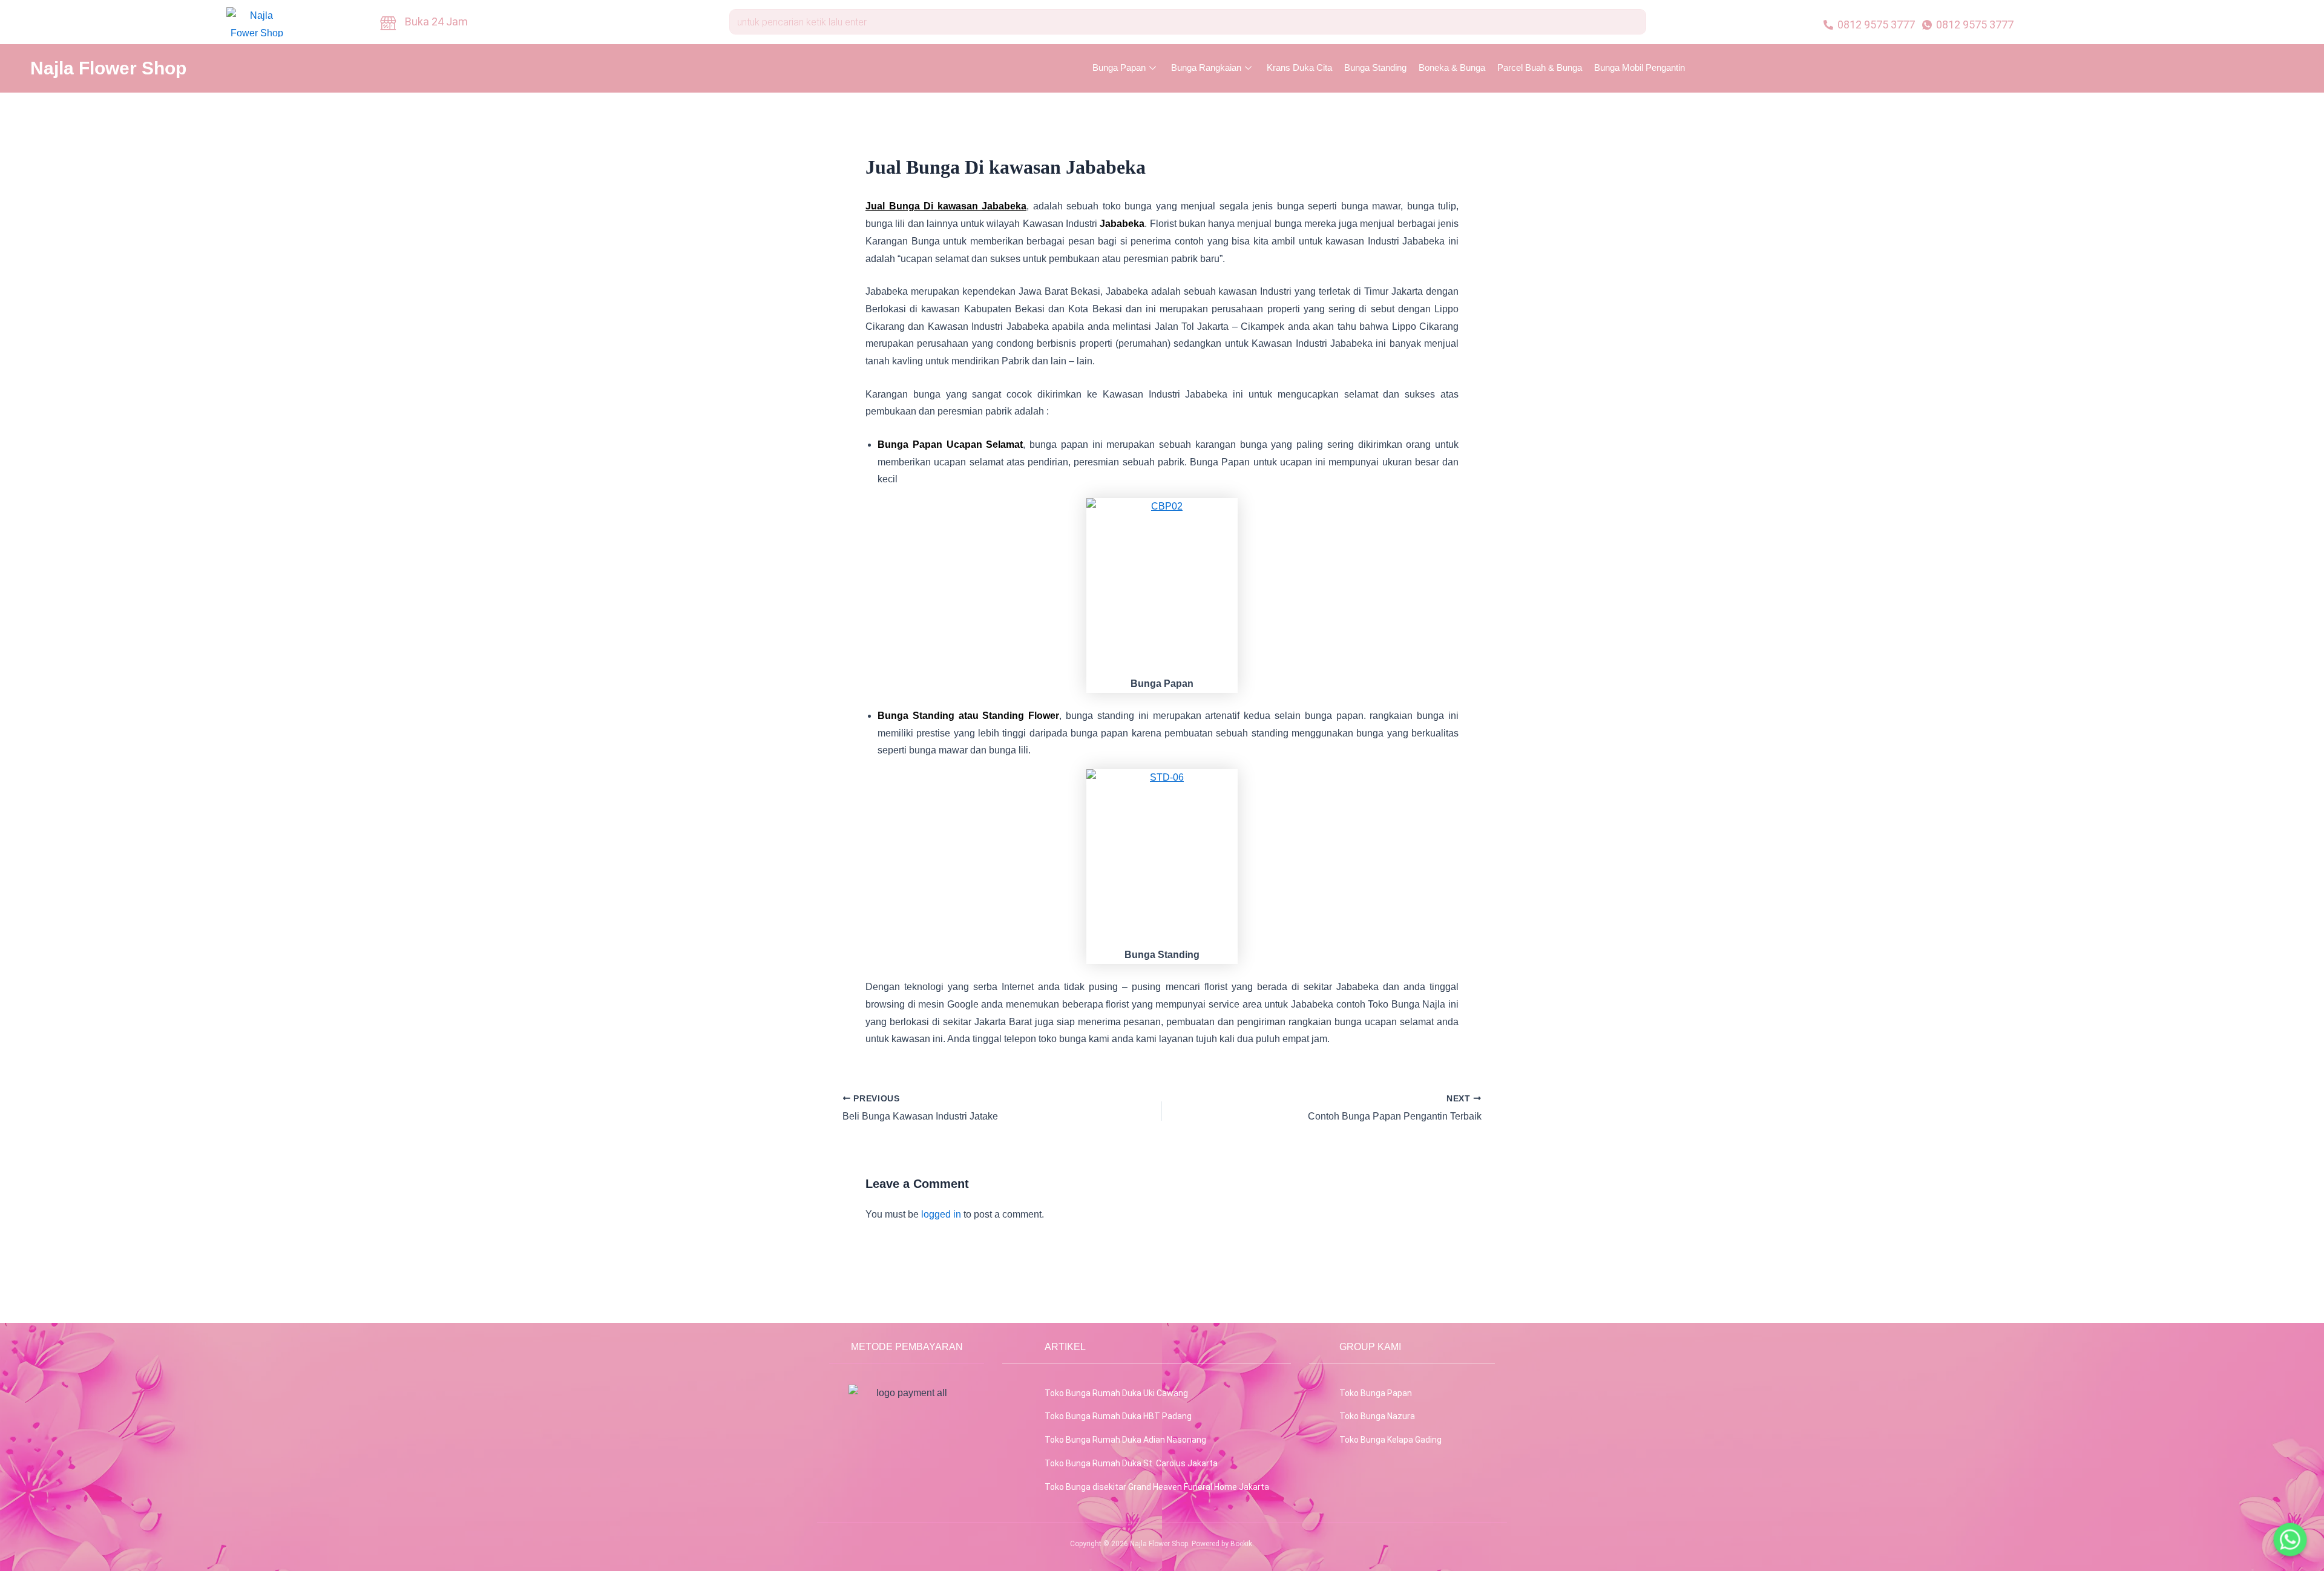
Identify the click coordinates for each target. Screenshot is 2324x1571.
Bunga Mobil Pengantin (1640, 67)
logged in (941, 1214)
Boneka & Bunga (1452, 67)
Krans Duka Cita (1299, 67)
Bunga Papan (1119, 67)
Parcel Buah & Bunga (1540, 67)
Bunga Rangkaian (1206, 67)
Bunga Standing (1375, 67)
